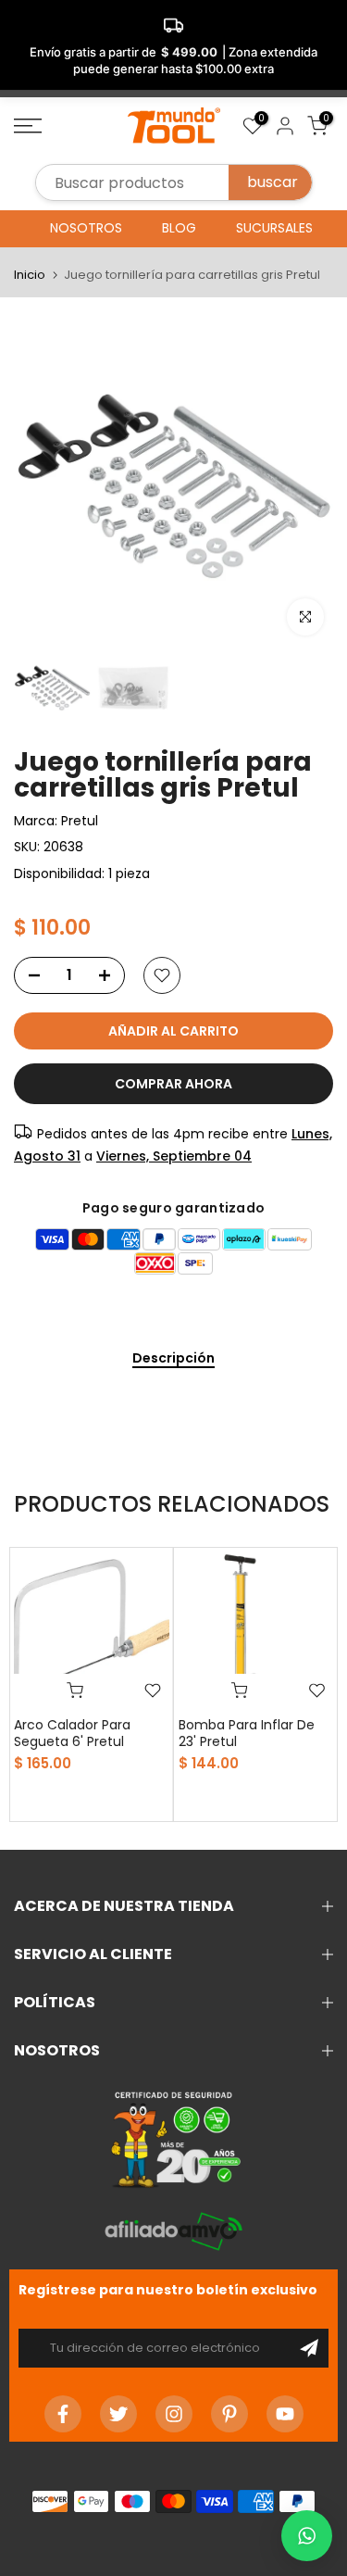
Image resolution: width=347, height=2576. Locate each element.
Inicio (30, 275)
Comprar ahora (173, 1084)
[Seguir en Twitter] (118, 2414)
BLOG (179, 228)
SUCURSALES (274, 228)
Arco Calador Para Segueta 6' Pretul (72, 1733)
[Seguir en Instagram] (174, 2414)
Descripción (173, 1359)
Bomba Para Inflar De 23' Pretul (247, 1733)
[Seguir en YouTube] (285, 2414)
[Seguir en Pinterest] (229, 2414)
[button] (307, 2536)
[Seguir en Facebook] (63, 2414)
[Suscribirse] (309, 2348)
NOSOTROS (86, 228)
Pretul (80, 821)
